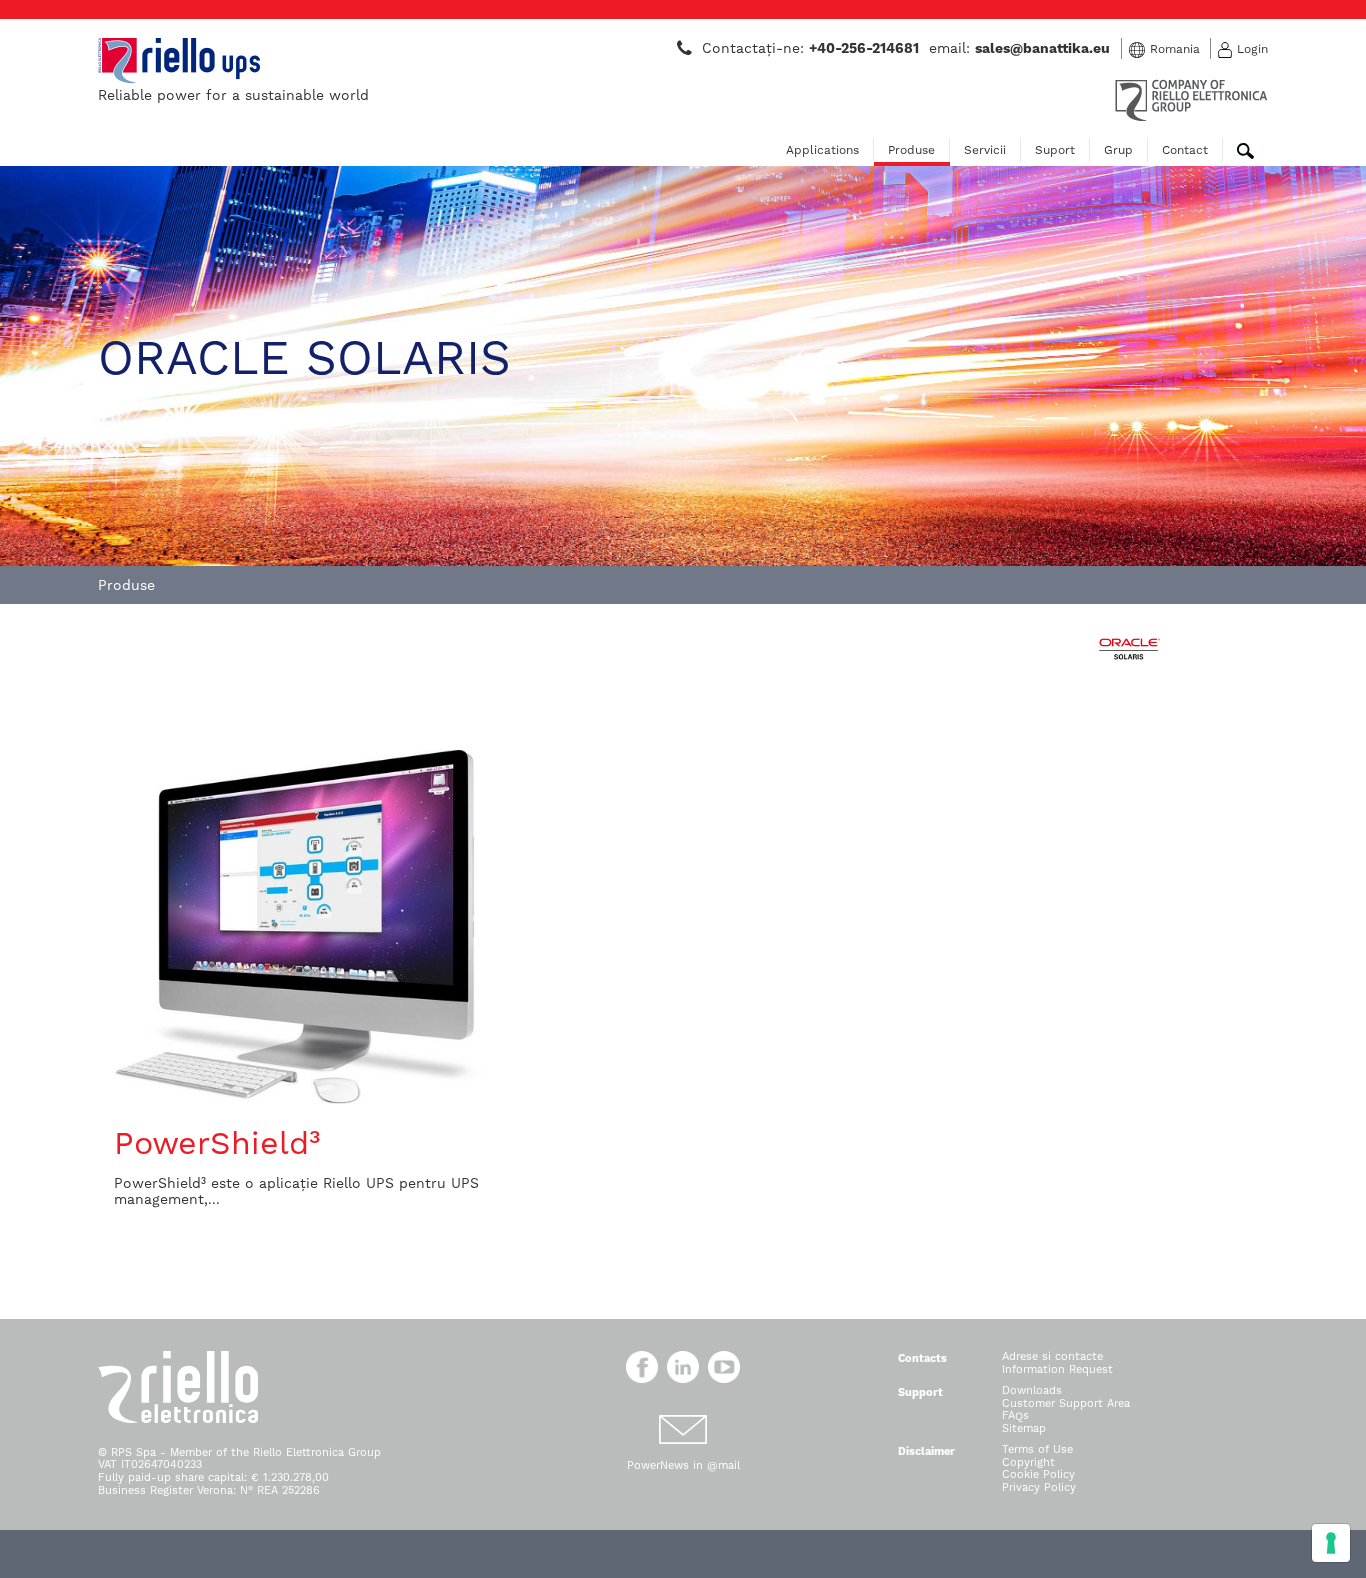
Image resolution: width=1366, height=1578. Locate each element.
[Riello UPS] (179, 60)
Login (1252, 49)
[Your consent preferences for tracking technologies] (1331, 1543)
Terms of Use (1037, 1449)
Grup (1118, 150)
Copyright (1028, 1462)
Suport (1055, 150)
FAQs (1015, 1415)
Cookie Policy (1038, 1474)
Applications (822, 150)
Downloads (1032, 1390)
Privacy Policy (1039, 1487)
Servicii (985, 150)
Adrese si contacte (1052, 1356)
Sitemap (1024, 1428)
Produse (911, 150)
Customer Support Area (1066, 1403)
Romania (1175, 49)
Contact (1185, 150)
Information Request (1057, 1369)
